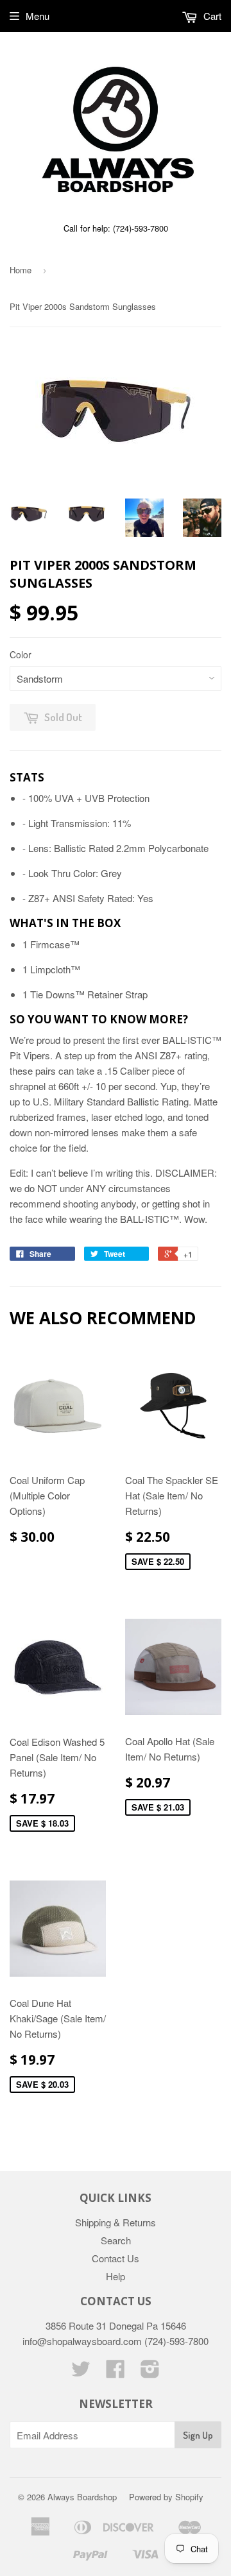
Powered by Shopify (166, 2497)
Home (21, 270)
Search (116, 2240)
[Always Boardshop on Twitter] (81, 2372)
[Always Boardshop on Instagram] (150, 2372)
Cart (211, 16)
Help (116, 2276)
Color (21, 654)
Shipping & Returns (116, 2222)
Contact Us (116, 2258)
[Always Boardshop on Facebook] (116, 2372)
